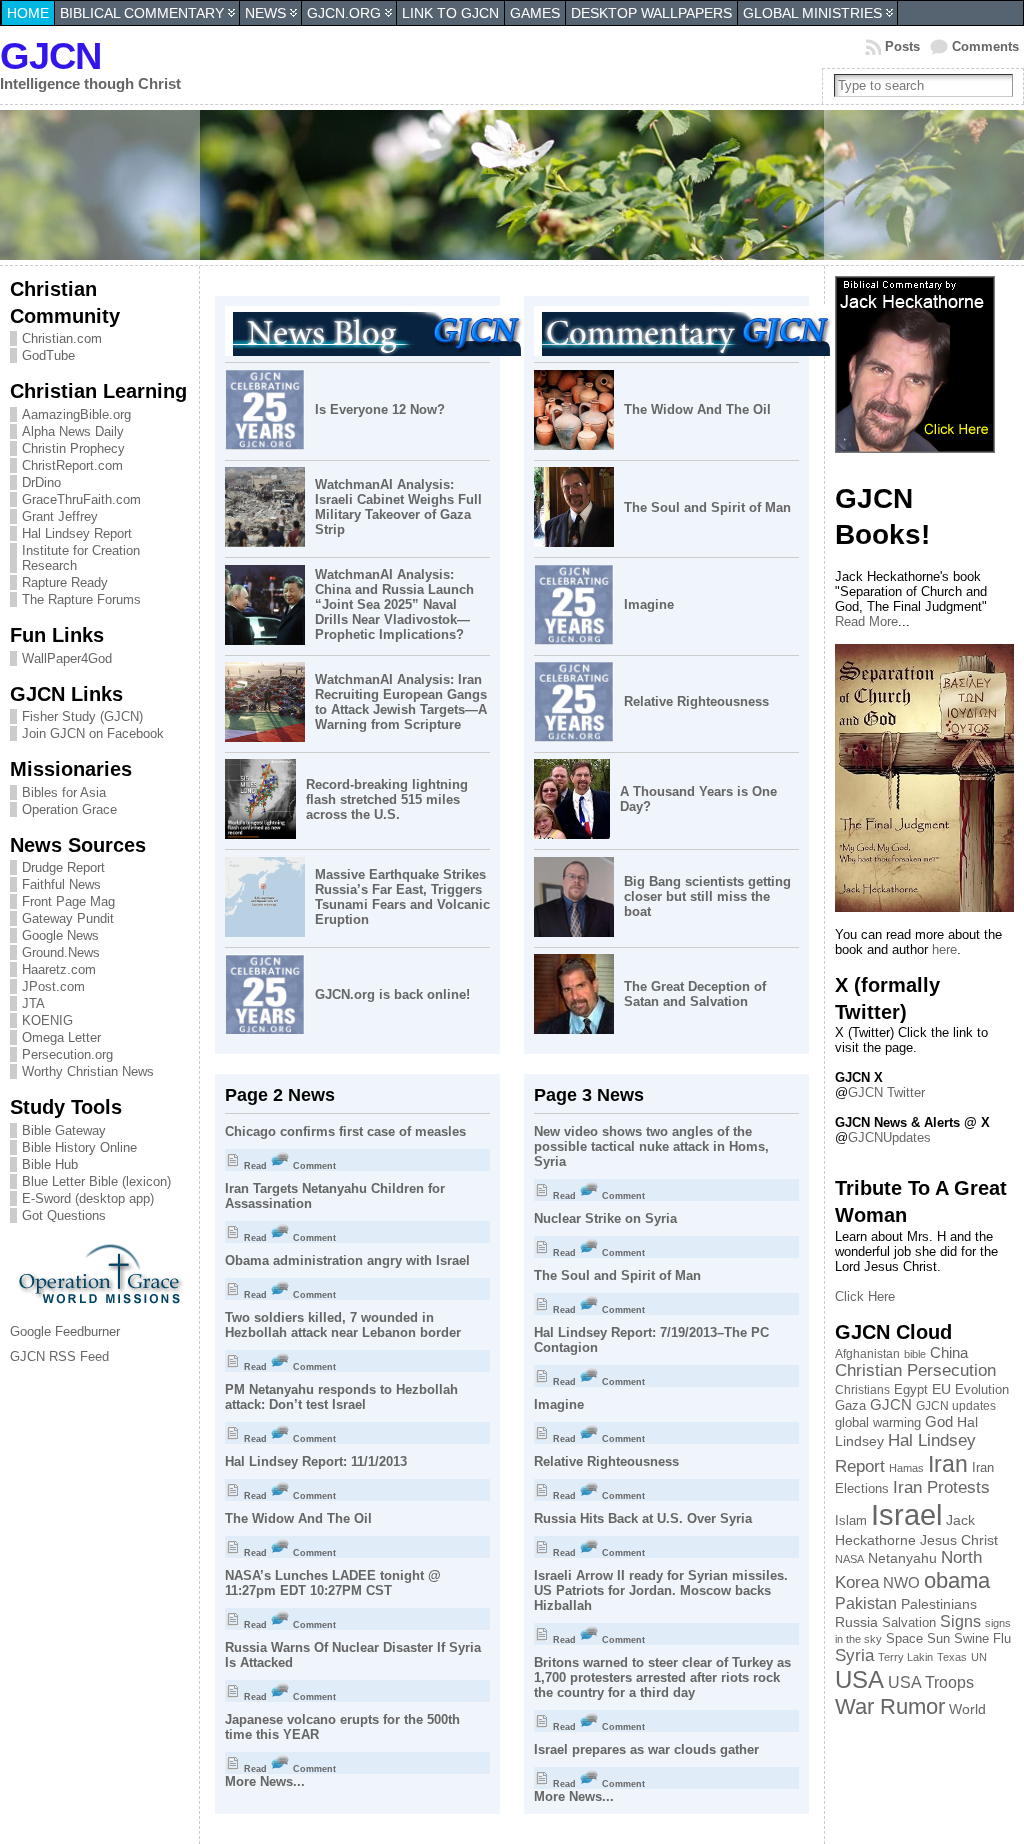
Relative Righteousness (696, 701)
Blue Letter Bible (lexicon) (96, 1181)
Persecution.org (67, 1054)
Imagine (649, 604)
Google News (60, 935)
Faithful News (61, 884)
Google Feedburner (65, 1331)
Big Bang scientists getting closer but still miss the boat (707, 896)
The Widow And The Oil (697, 409)
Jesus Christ (959, 1540)
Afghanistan (867, 1354)
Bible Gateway (64, 1130)
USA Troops (931, 1682)
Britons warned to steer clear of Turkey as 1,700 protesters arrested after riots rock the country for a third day (662, 1677)
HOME (28, 13)
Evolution (982, 1389)
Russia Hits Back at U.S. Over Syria (643, 1518)
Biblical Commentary (142, 13)
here (944, 949)
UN (979, 1657)
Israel (906, 1514)
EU (941, 1389)
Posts (902, 46)
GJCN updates (956, 1406)
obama (957, 1580)
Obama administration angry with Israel (347, 1260)
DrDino (41, 482)
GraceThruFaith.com (81, 499)
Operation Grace (69, 809)
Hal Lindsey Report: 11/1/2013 (316, 1461)
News (265, 13)
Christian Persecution (915, 1370)
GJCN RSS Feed (59, 1356)
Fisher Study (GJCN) (82, 716)
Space (904, 1638)
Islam (851, 1521)
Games (535, 13)
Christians (862, 1389)
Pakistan (866, 1603)
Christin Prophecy (73, 448)
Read (254, 1166)
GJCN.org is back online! (392, 994)
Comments (985, 46)
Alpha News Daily (73, 431)
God (939, 1421)
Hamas (906, 1468)
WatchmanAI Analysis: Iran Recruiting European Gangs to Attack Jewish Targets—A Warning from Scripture (401, 702)
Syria (854, 1655)
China (949, 1353)
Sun (938, 1639)
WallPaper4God (67, 658)
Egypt (911, 1389)
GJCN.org (344, 13)
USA (859, 1679)
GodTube (48, 355)
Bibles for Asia (64, 792)
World (967, 1709)
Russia (856, 1622)
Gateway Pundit (68, 918)
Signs (960, 1621)
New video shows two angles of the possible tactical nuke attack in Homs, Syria (651, 1146)
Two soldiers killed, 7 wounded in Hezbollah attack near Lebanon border (343, 1325)
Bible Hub (50, 1164)
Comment (313, 1166)
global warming (878, 1422)
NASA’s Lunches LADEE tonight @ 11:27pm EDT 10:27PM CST (333, 1583)
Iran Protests (941, 1487)
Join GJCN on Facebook (93, 733)
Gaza (850, 1406)
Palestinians (939, 1604)
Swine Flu (982, 1638)
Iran (948, 1464)
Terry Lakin (905, 1657)
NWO (901, 1583)
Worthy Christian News (88, 1071)
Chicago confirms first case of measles (345, 1131)
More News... (265, 1781)
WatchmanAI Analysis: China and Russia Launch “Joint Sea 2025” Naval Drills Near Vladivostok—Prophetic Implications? (394, 604)
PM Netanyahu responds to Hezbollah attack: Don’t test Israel (341, 1397)
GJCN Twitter (886, 1092)
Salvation (909, 1623)
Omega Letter (61, 1037)
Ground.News (61, 952)
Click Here (865, 1296)
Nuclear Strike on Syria (605, 1218)
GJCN (50, 55)
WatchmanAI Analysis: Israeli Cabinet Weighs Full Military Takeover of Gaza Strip (398, 507)
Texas (952, 1657)
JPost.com (53, 986)
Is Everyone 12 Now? (380, 409)
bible (915, 1354)
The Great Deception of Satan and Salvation (695, 994)
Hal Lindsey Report (77, 533)
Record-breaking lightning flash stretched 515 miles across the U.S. (387, 799)
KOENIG (47, 1020)
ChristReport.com (72, 465)
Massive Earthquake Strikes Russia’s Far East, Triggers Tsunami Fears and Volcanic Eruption (402, 897)
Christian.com (62, 338)
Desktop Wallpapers (651, 13)
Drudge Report (63, 867)
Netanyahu (902, 1558)
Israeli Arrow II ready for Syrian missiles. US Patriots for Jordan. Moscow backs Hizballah (661, 1590)
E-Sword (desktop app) (88, 1198)
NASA (849, 1559)
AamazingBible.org (76, 414)
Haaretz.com (59, 969)
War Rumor (890, 1706)
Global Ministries (812, 13)
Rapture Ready (65, 582)
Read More (866, 621)
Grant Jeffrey (60, 516)
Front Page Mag (68, 901)
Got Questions (64, 1215)
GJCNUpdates (889, 1137)
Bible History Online (79, 1147)
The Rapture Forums (81, 599)
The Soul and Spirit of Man (707, 507)
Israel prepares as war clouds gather (646, 1749)
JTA (33, 1003)
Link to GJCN (450, 13)
